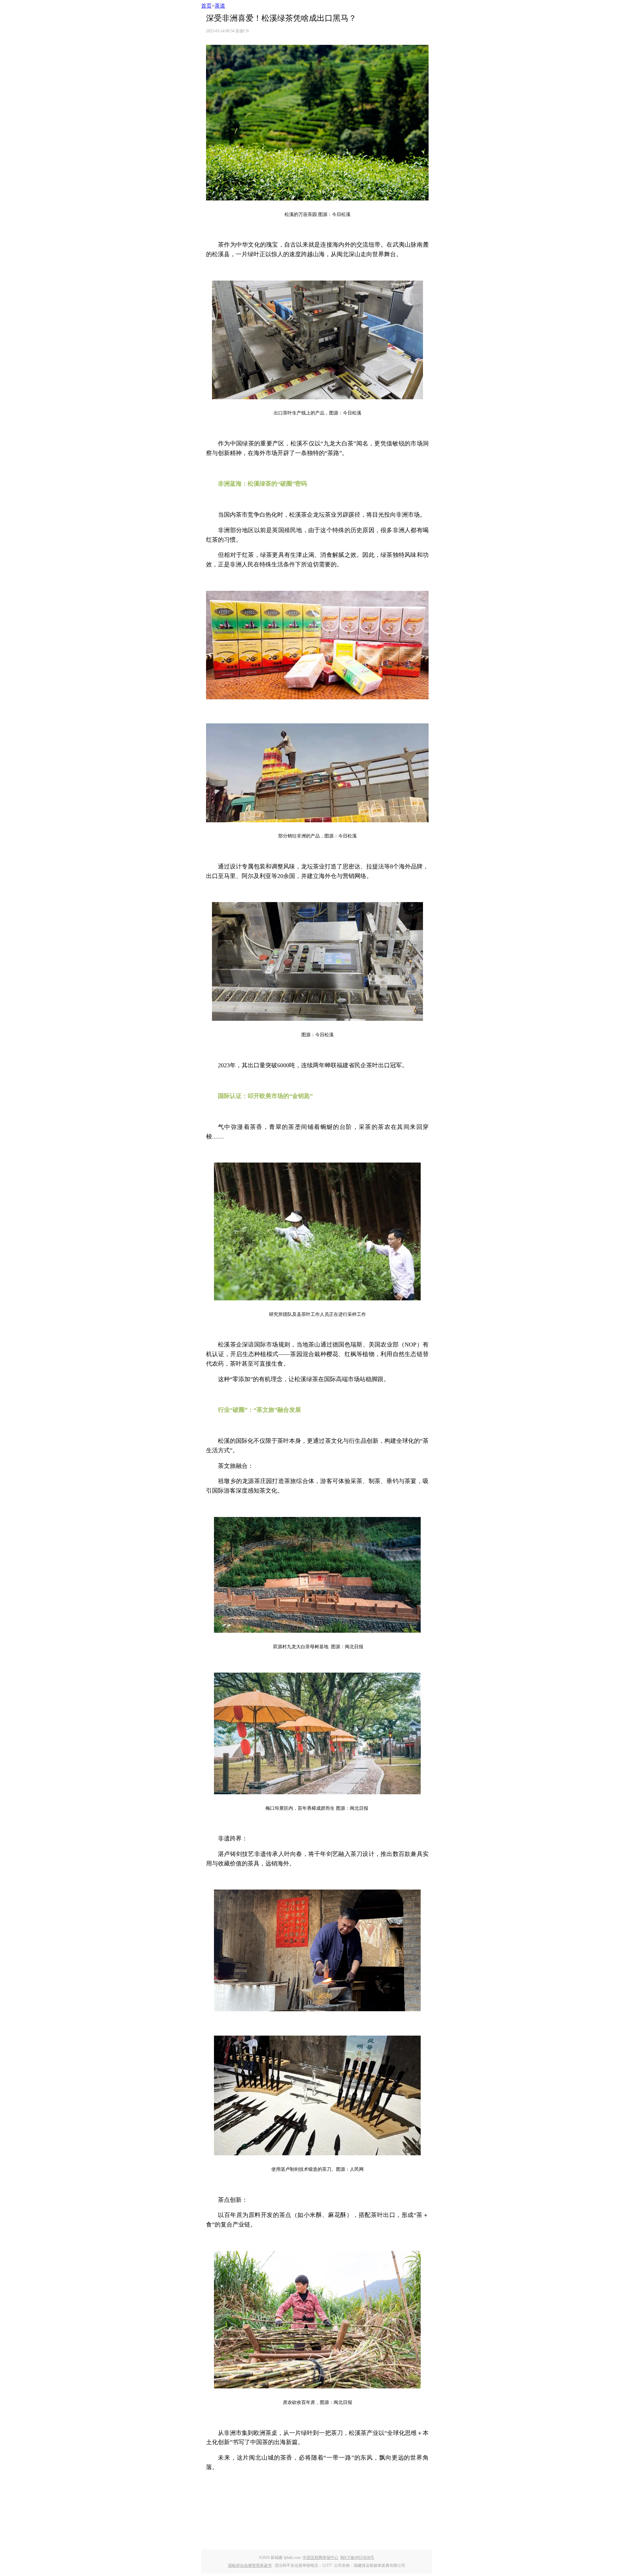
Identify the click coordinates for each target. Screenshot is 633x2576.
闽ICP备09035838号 (357, 2558)
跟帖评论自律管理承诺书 (250, 2565)
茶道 (220, 6)
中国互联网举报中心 (320, 2558)
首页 (206, 6)
